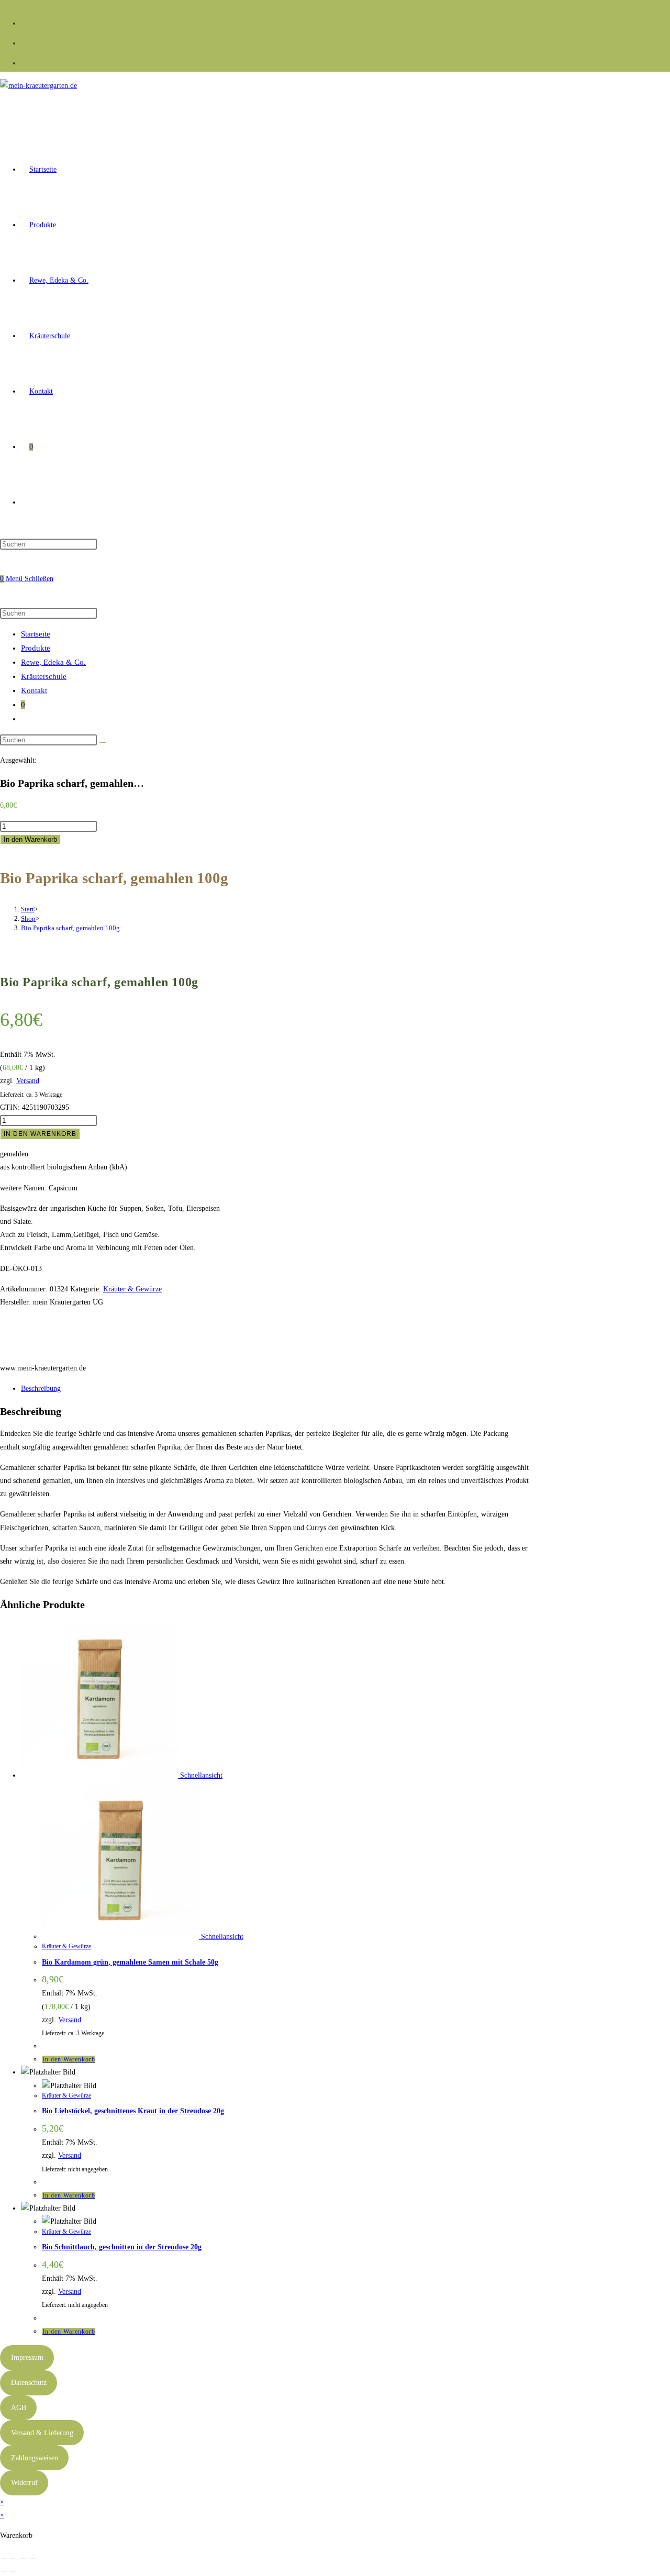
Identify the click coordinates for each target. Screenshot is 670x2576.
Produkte (36, 648)
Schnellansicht (200, 1775)
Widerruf (24, 2483)
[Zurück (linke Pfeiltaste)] (4, 2572)
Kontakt (34, 690)
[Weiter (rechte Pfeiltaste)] (13, 2572)
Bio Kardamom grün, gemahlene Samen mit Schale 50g (130, 1962)
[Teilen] (23, 2559)
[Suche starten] (103, 742)
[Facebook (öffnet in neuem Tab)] (25, 22)
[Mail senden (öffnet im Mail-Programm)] (25, 62)
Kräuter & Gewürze (132, 1289)
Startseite (36, 634)
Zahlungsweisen (35, 2458)
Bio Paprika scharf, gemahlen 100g (70, 928)
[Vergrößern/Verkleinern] (4, 2559)
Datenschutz (29, 2383)
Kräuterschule (44, 676)
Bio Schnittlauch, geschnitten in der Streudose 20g (122, 2247)
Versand (28, 1081)
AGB (19, 2408)
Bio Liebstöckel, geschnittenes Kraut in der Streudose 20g (133, 2111)
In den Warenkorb (30, 839)
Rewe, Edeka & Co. (53, 662)
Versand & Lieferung (42, 2433)
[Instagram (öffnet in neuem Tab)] (25, 42)
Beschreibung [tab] (41, 1389)
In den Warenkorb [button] (69, 2059)
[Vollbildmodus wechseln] (13, 2559)
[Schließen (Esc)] (32, 2559)
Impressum (27, 2357)
